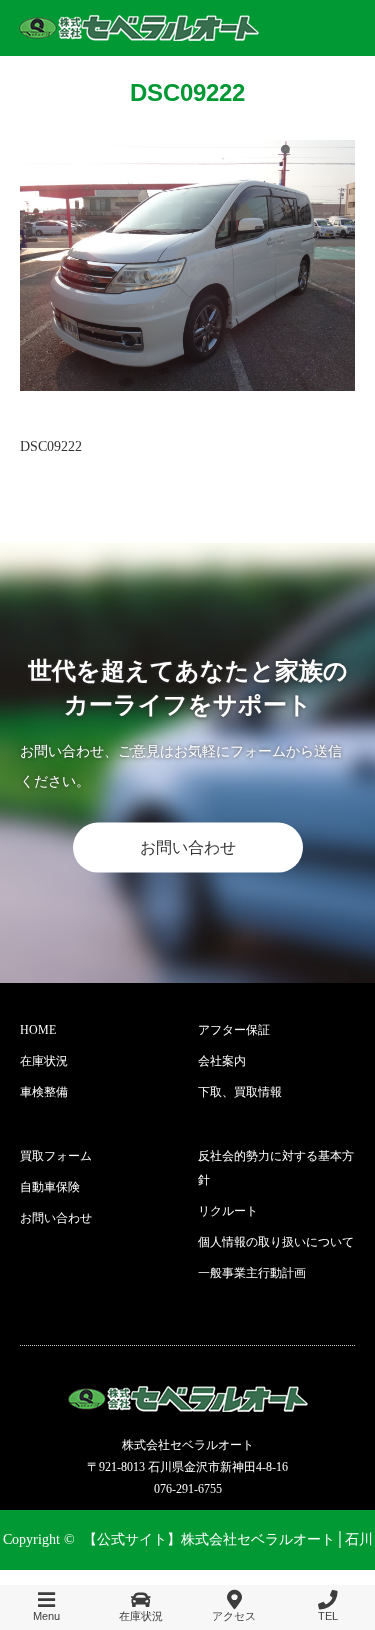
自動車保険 (50, 1187)
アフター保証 (234, 1030)
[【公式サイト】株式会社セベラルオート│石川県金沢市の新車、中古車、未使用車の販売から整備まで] (139, 28)
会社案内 (222, 1061)
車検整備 (44, 1092)
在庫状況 (44, 1061)
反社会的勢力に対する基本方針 (276, 1168)
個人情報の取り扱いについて (276, 1242)
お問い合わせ (188, 847)
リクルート (228, 1211)
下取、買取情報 (240, 1092)
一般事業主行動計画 (252, 1273)
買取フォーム (56, 1156)
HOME (38, 1030)
